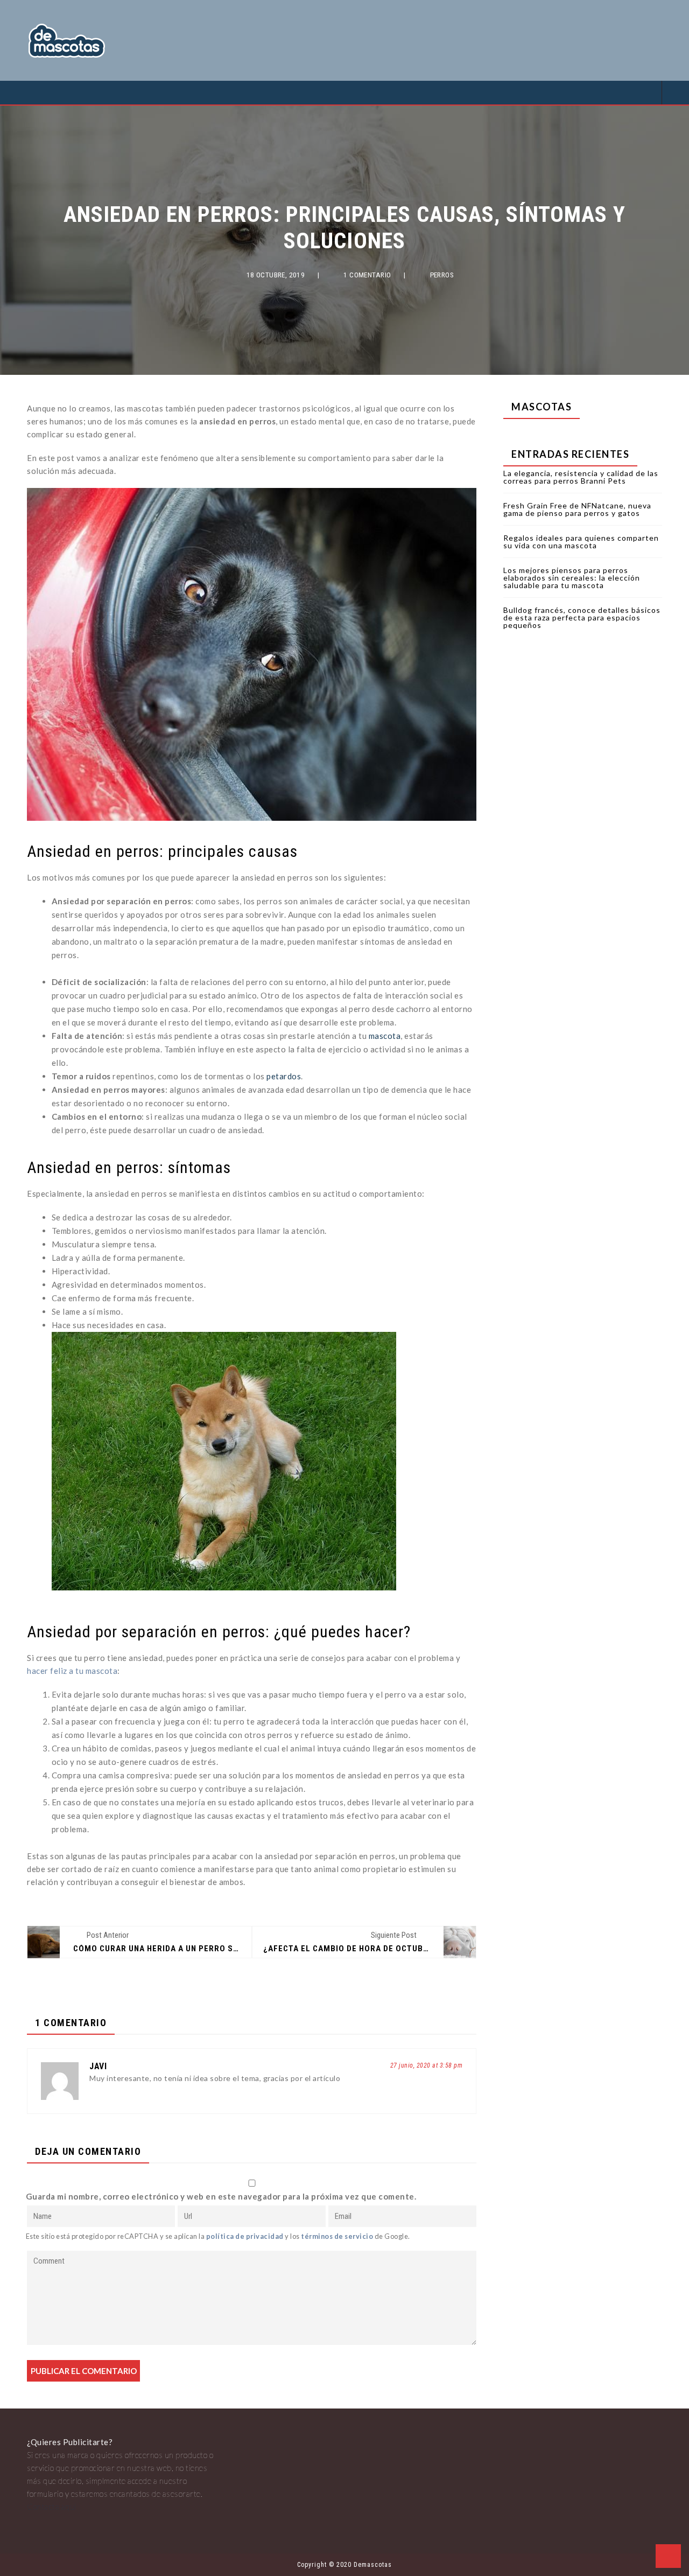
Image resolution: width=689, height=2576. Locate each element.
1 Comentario (367, 275)
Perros (442, 275)
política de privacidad (245, 2236)
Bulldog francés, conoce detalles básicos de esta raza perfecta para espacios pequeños (582, 617)
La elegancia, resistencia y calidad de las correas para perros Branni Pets (581, 477)
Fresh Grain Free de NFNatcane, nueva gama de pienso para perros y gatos (577, 509)
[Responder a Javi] (348, 2079)
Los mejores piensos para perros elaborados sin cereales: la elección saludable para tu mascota (572, 578)
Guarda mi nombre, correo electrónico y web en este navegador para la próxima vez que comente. (221, 2196)
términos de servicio (337, 2236)
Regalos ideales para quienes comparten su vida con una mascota (581, 542)
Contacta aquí (52, 2507)
